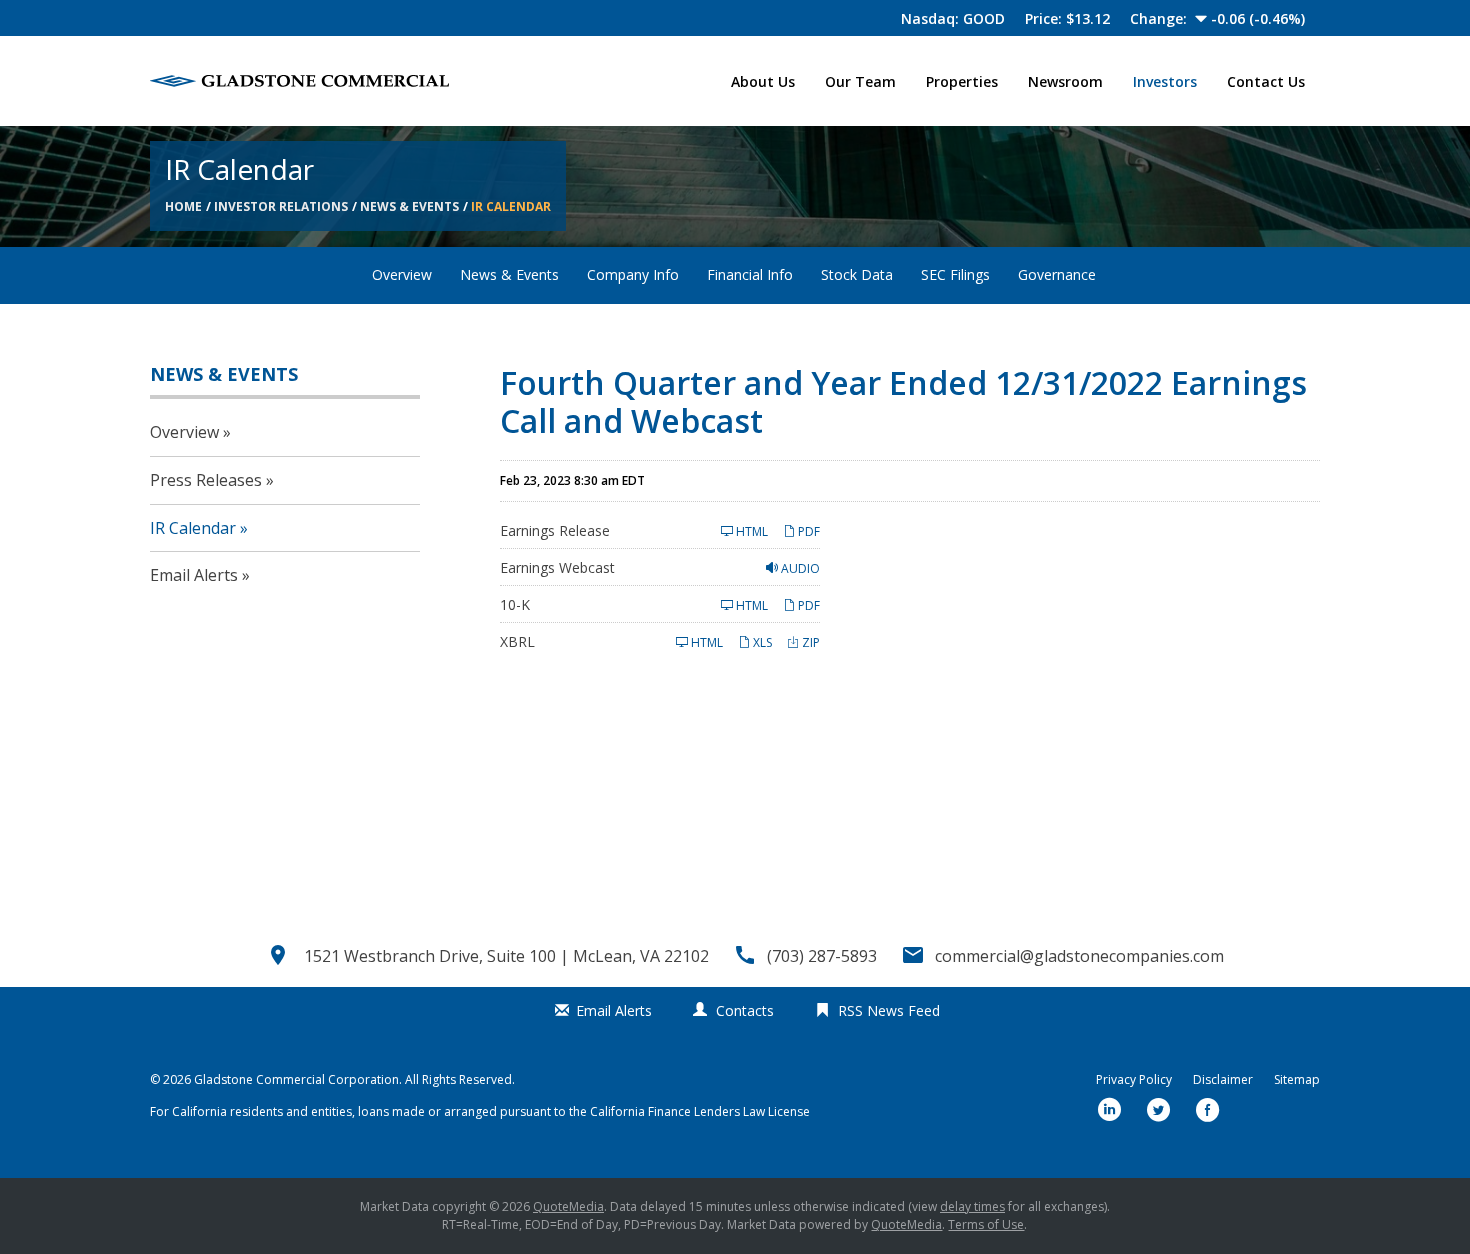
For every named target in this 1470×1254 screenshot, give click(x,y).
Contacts (745, 1010)
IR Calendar (511, 206)
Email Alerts (194, 575)
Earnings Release (555, 530)
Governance (1057, 274)
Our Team (860, 81)
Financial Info (750, 274)
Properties (962, 81)
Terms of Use (986, 1224)
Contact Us (1266, 81)
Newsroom (1065, 81)
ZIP (809, 642)
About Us (763, 81)
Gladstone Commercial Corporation (296, 1079)
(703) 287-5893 (822, 956)
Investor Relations (281, 206)
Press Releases (206, 480)
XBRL (517, 641)
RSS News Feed (889, 1010)
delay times (972, 1206)
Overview (402, 274)
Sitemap (1297, 1080)
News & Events (409, 206)
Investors (1165, 81)
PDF (807, 531)
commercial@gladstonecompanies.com (1079, 956)
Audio (799, 568)
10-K (515, 604)
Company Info (633, 274)
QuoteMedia (568, 1206)
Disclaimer (1223, 1080)
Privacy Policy (1134, 1080)
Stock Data (857, 274)
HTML (750, 531)
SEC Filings (955, 274)
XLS (761, 642)
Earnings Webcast (557, 567)
